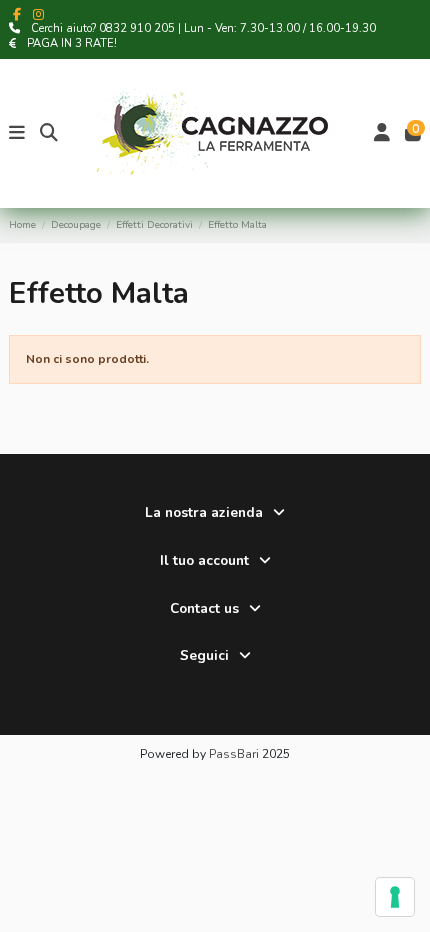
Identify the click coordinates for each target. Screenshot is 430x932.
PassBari (234, 754)
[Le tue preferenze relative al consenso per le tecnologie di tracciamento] (395, 897)
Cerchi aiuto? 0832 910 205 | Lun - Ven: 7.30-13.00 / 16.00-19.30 (203, 28)
